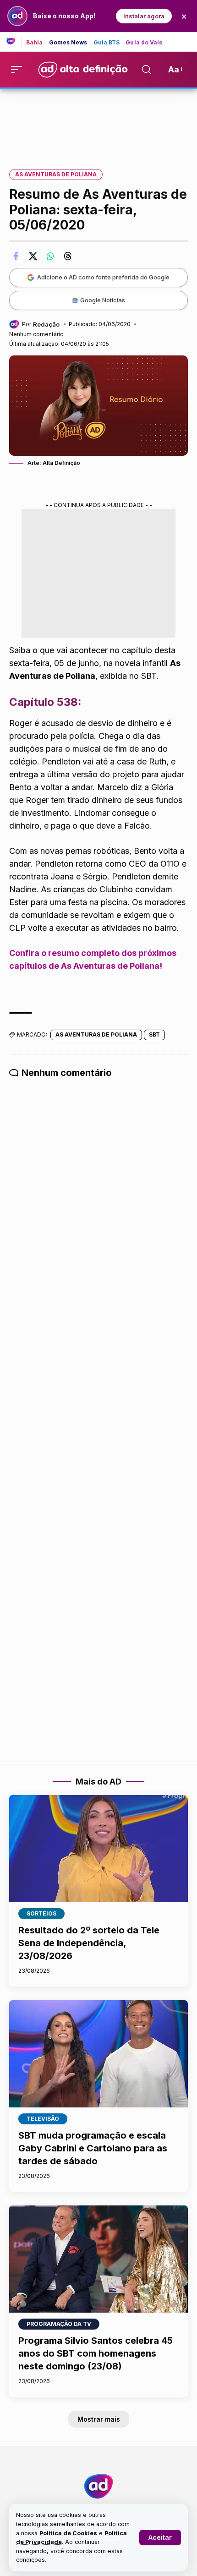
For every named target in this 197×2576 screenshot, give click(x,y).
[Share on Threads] (68, 256)
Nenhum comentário (36, 334)
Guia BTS (107, 43)
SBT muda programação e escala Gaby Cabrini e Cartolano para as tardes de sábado (93, 2148)
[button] (160, 2538)
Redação (46, 324)
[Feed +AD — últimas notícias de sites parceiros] (14, 42)
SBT (154, 1034)
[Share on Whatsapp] (50, 256)
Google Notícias (103, 300)
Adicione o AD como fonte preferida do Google (103, 277)
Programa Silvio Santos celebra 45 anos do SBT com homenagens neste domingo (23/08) (96, 2353)
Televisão (43, 2119)
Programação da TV (59, 2324)
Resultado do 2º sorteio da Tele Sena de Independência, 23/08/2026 (89, 1943)
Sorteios (41, 1913)
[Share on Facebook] (16, 256)
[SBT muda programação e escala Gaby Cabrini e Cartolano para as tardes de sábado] (98, 2054)
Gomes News (68, 43)
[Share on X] (33, 256)
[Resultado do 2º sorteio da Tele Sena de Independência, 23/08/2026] (98, 1849)
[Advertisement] (98, 123)
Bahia (35, 43)
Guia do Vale (144, 43)
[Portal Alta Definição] (98, 2486)
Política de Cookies (68, 2533)
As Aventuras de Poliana (56, 174)
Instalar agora (144, 16)
